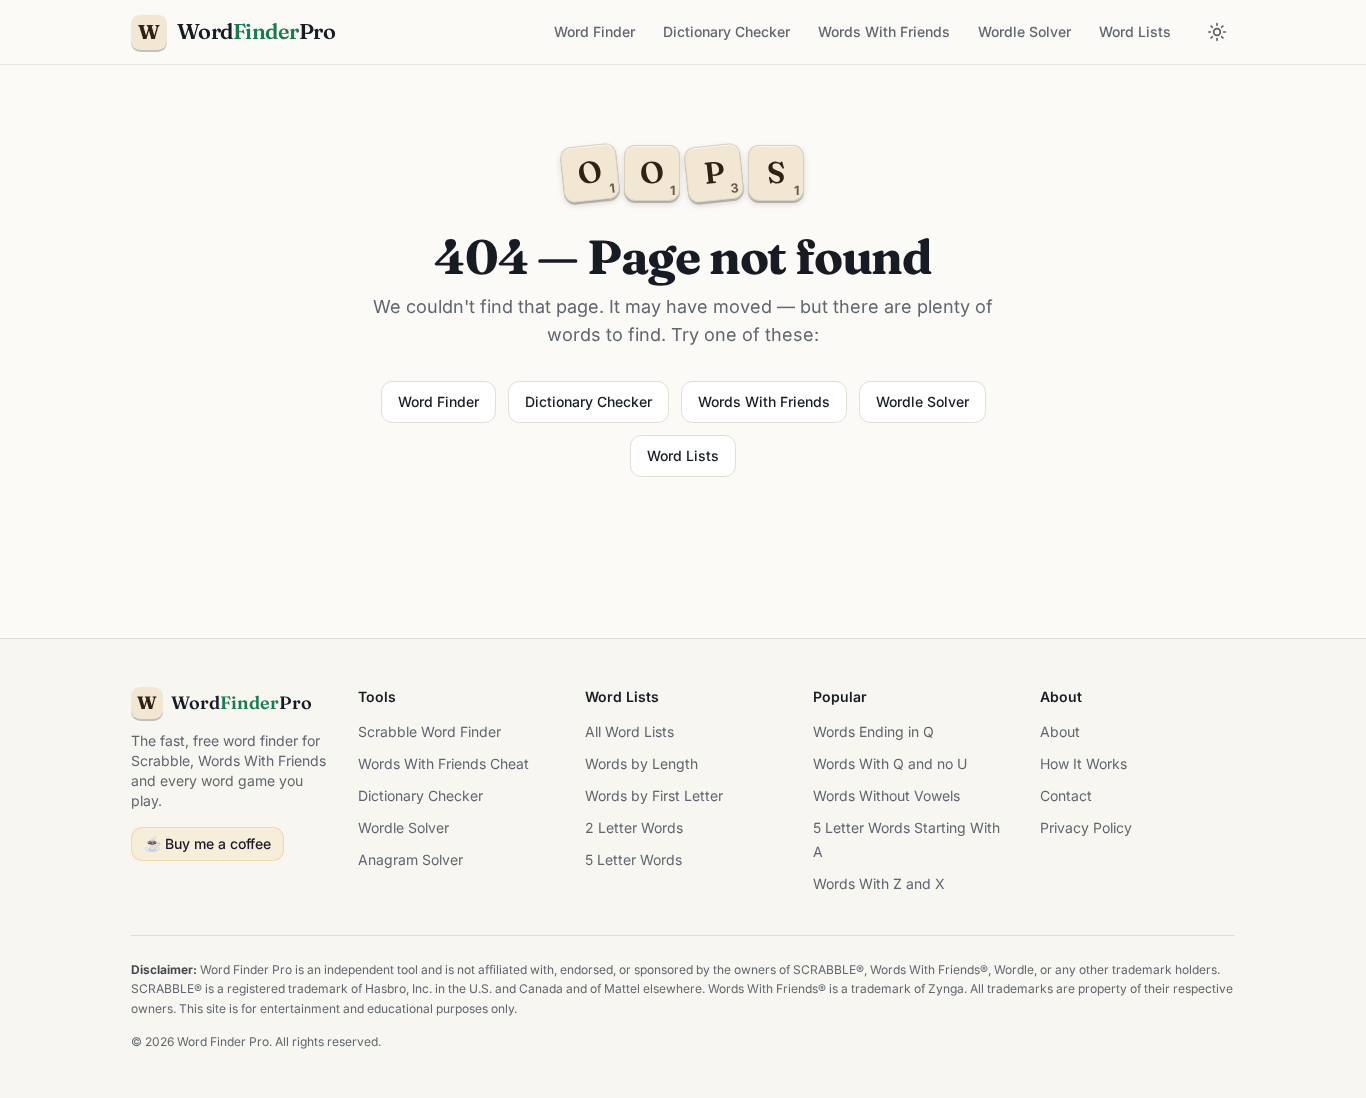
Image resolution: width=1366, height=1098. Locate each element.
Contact (1066, 795)
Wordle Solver (1024, 31)
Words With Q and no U (890, 763)
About (1060, 731)
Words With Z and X (879, 883)
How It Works (1083, 763)
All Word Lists (629, 731)
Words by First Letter (654, 795)
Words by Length (641, 763)
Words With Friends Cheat (443, 763)
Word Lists (1135, 31)
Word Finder (594, 31)
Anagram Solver (410, 859)
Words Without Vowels (886, 795)
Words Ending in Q (873, 731)
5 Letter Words (633, 859)
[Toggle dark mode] (1217, 32)
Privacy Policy (1086, 827)
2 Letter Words (634, 827)
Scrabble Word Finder (429, 731)
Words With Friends (884, 31)
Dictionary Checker (726, 31)
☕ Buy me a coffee (207, 843)
